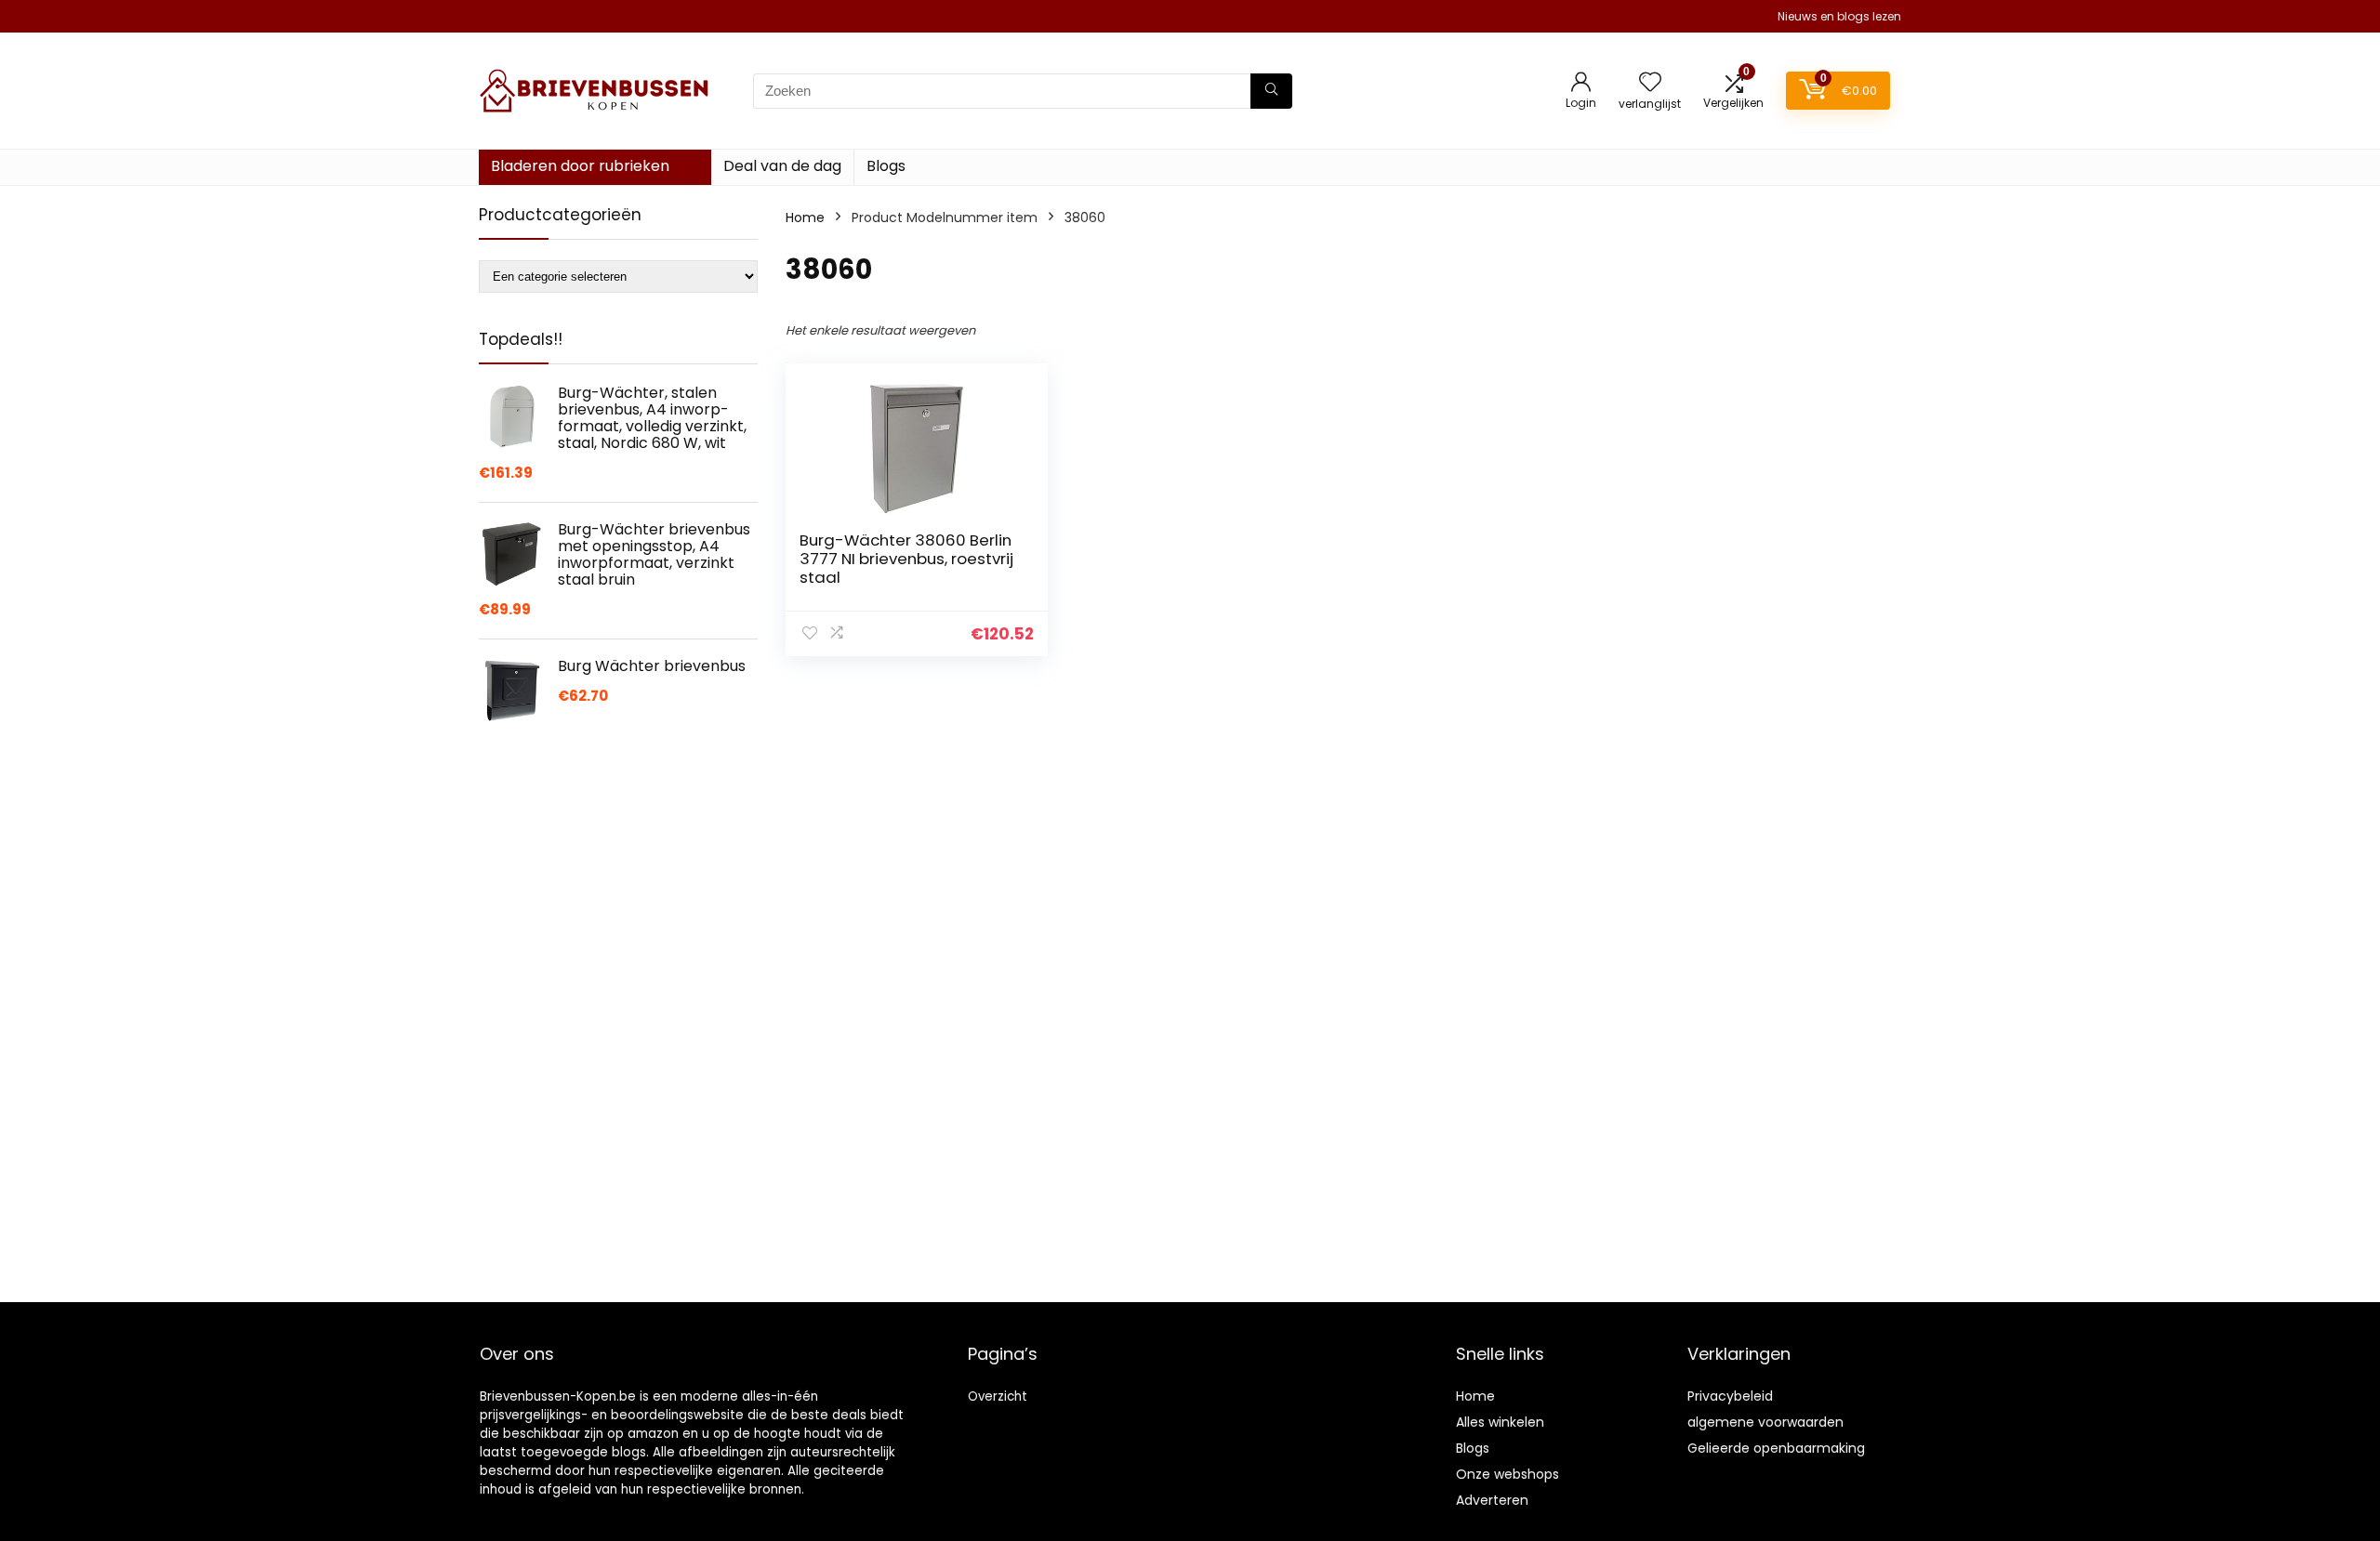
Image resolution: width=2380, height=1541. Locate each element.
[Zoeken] (1271, 91)
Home (805, 217)
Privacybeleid (1730, 1396)
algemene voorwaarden (1765, 1422)
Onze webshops (1507, 1474)
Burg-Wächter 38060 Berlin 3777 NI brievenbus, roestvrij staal (906, 559)
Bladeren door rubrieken (580, 166)
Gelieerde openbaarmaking (1776, 1448)
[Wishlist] (1650, 83)
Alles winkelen (1500, 1422)
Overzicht (998, 1396)
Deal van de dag (782, 166)
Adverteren (1492, 1500)
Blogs (886, 166)
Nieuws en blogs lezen (1839, 16)
